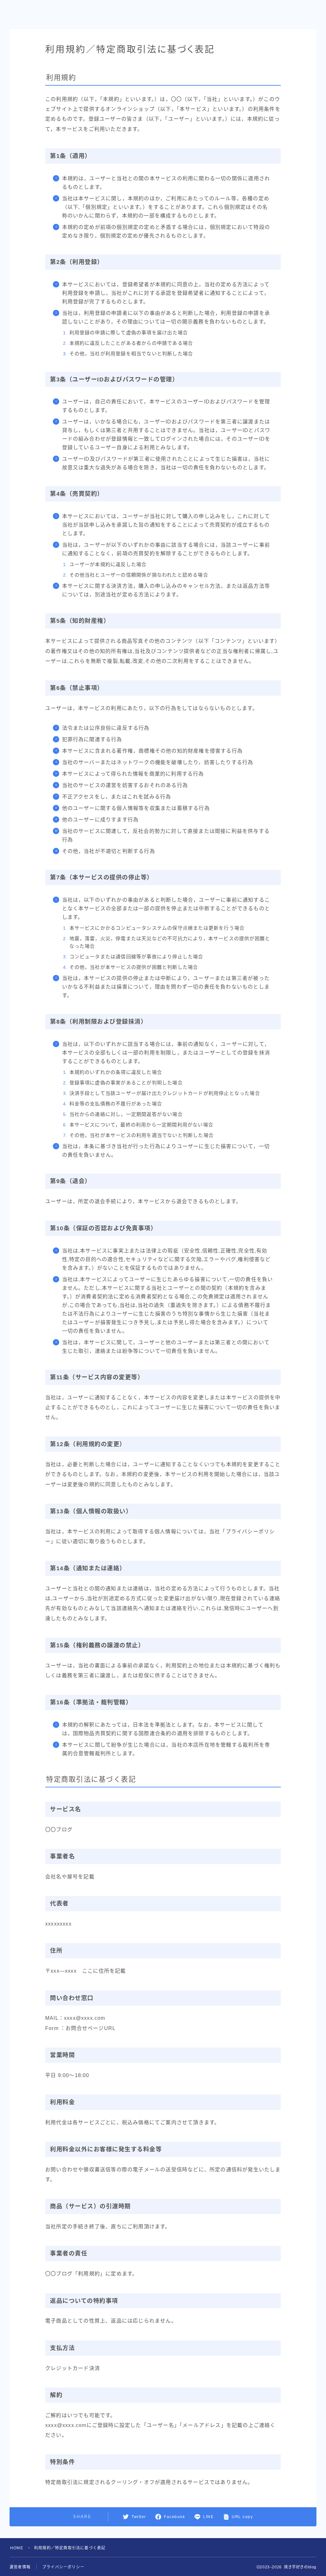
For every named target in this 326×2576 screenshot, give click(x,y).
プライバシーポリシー (63, 2567)
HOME (17, 2548)
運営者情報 (20, 2567)
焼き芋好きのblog (50, 15)
